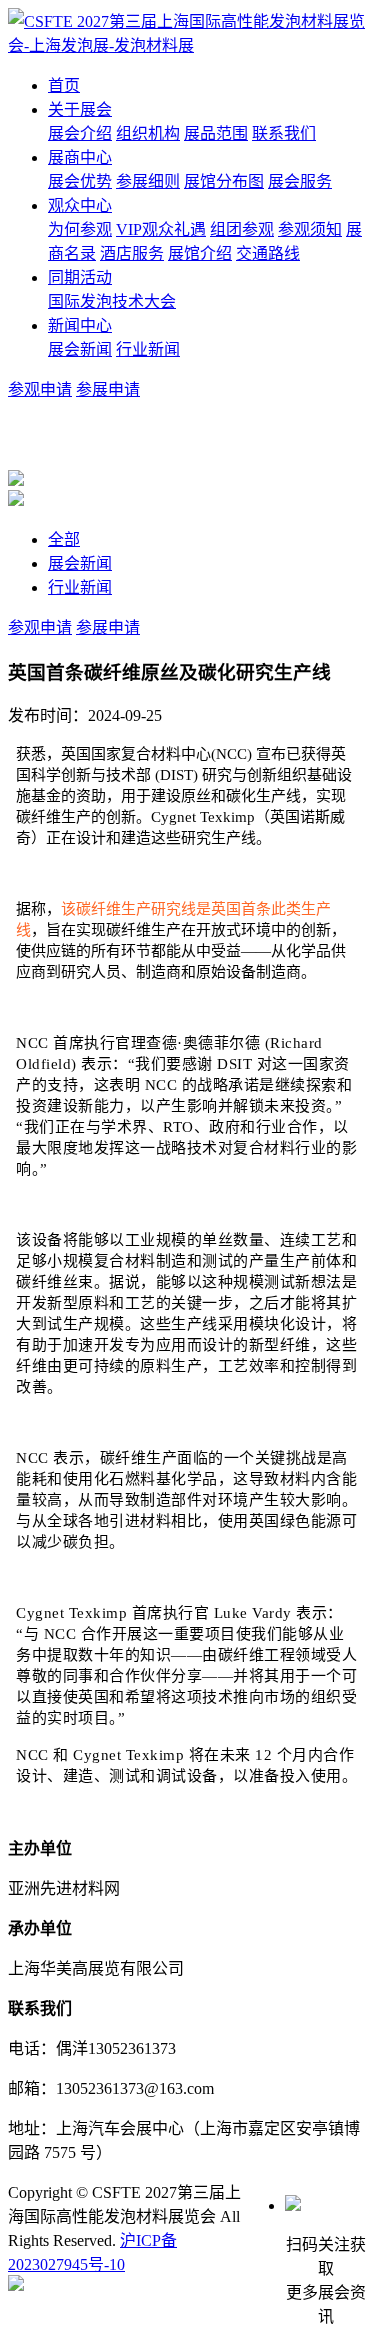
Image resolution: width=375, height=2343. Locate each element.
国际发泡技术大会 (112, 301)
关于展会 (80, 109)
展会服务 (300, 181)
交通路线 (268, 253)
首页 (64, 85)
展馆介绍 (200, 253)
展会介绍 (80, 133)
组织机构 (148, 133)
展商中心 (80, 157)
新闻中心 (80, 325)
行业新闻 (148, 349)
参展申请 (108, 389)
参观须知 (310, 229)
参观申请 (40, 389)
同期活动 (80, 277)
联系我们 (284, 133)
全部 (64, 539)
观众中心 (80, 205)
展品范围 (216, 133)
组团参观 (242, 229)
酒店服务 (132, 253)
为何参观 (80, 229)
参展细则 (148, 181)
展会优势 (80, 181)
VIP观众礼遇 (161, 229)
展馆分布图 (224, 181)
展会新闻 (80, 349)
